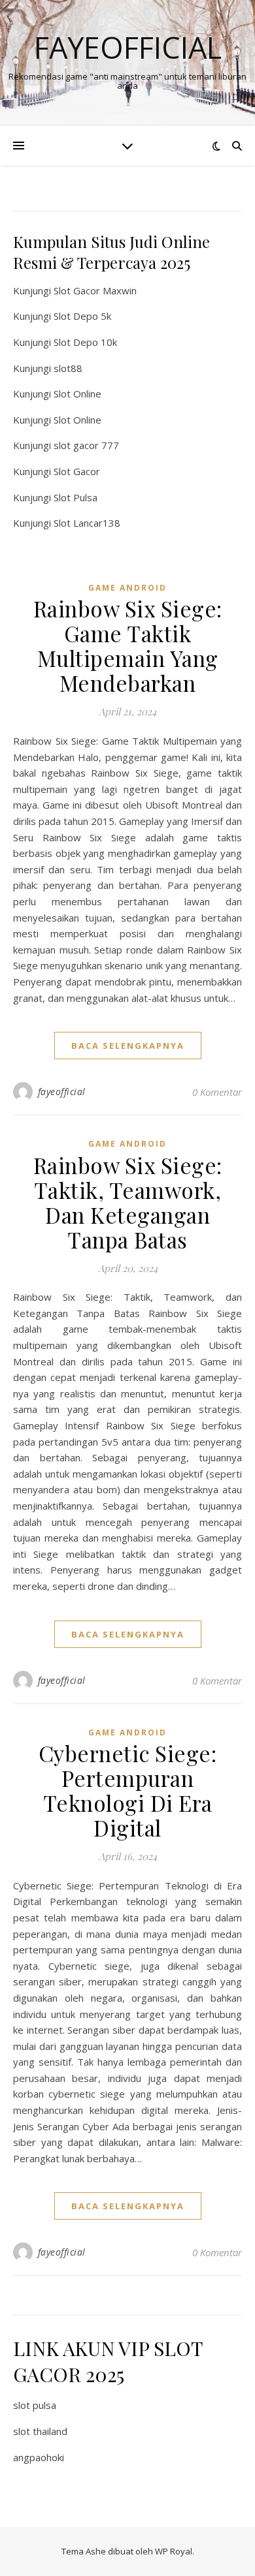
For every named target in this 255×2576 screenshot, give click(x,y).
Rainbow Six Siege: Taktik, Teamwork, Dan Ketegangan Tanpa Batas (128, 1202)
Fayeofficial (128, 47)
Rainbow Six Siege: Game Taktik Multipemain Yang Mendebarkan (128, 645)
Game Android (127, 588)
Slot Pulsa (76, 497)
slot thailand (40, 2431)
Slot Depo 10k (85, 342)
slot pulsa (35, 2405)
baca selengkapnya (128, 1046)
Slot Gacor (77, 471)
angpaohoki (39, 2457)
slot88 (68, 368)
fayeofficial (62, 1092)
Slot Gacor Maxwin (95, 290)
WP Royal (174, 2551)
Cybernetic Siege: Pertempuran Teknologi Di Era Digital (128, 1790)
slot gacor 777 (86, 445)
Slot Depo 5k (82, 316)
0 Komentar (217, 1092)
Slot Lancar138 (87, 523)
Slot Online (77, 394)
